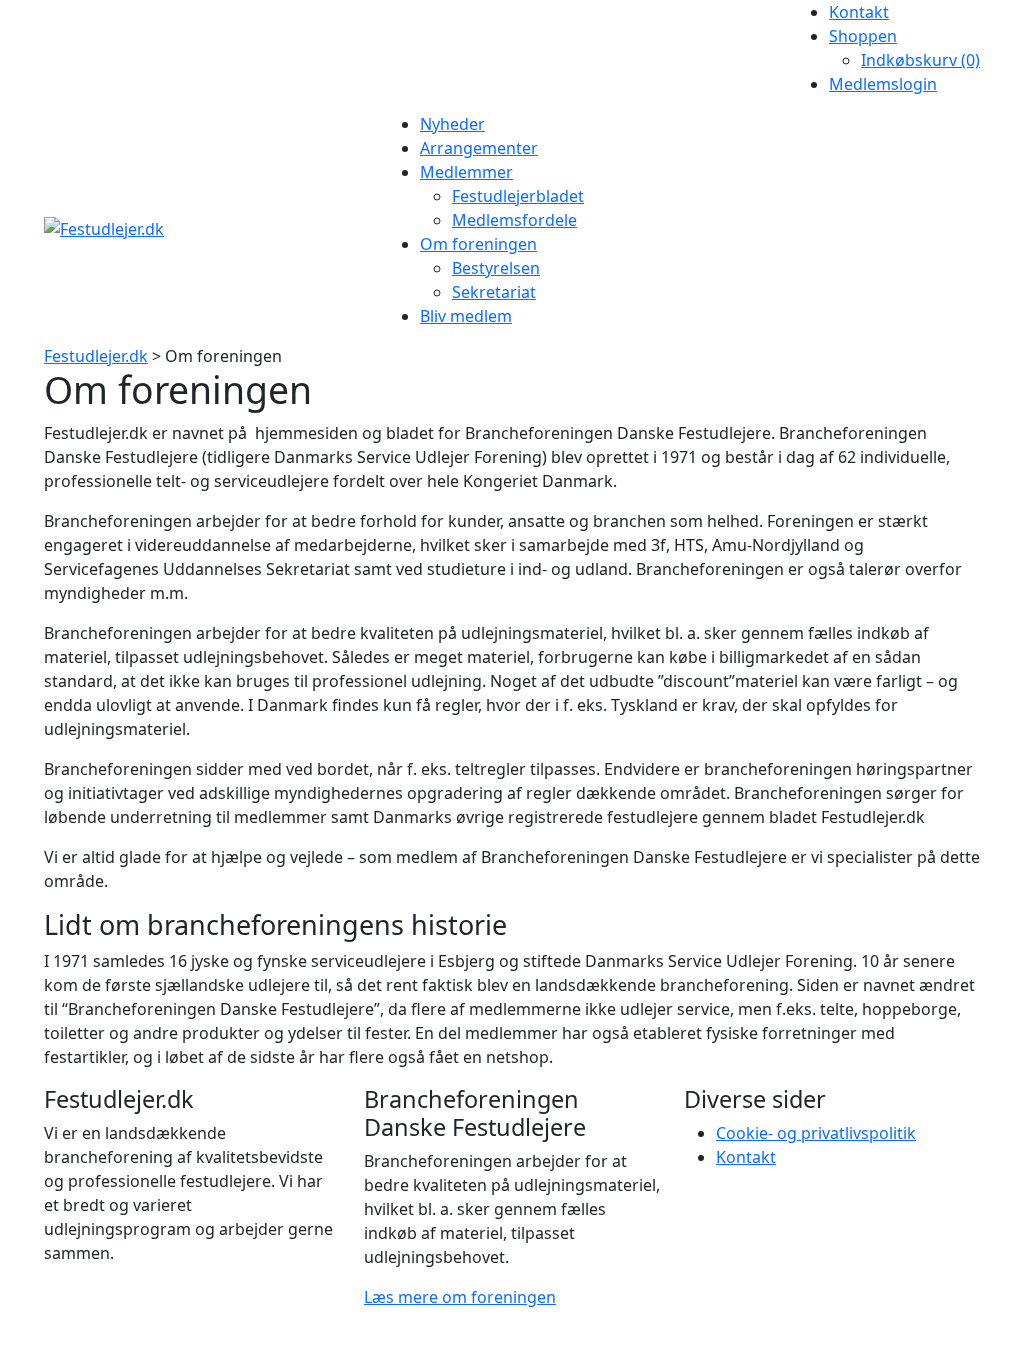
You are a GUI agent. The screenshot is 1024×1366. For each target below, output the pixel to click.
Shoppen (863, 36)
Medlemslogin (883, 84)
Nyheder (452, 124)
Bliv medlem (466, 316)
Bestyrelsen (496, 268)
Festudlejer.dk (96, 356)
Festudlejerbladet (518, 196)
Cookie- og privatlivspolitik (816, 1133)
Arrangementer (479, 148)
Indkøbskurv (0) (920, 60)
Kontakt (859, 12)
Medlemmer (466, 172)
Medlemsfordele (514, 220)
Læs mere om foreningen (460, 1297)
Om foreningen (478, 244)
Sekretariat (494, 292)
